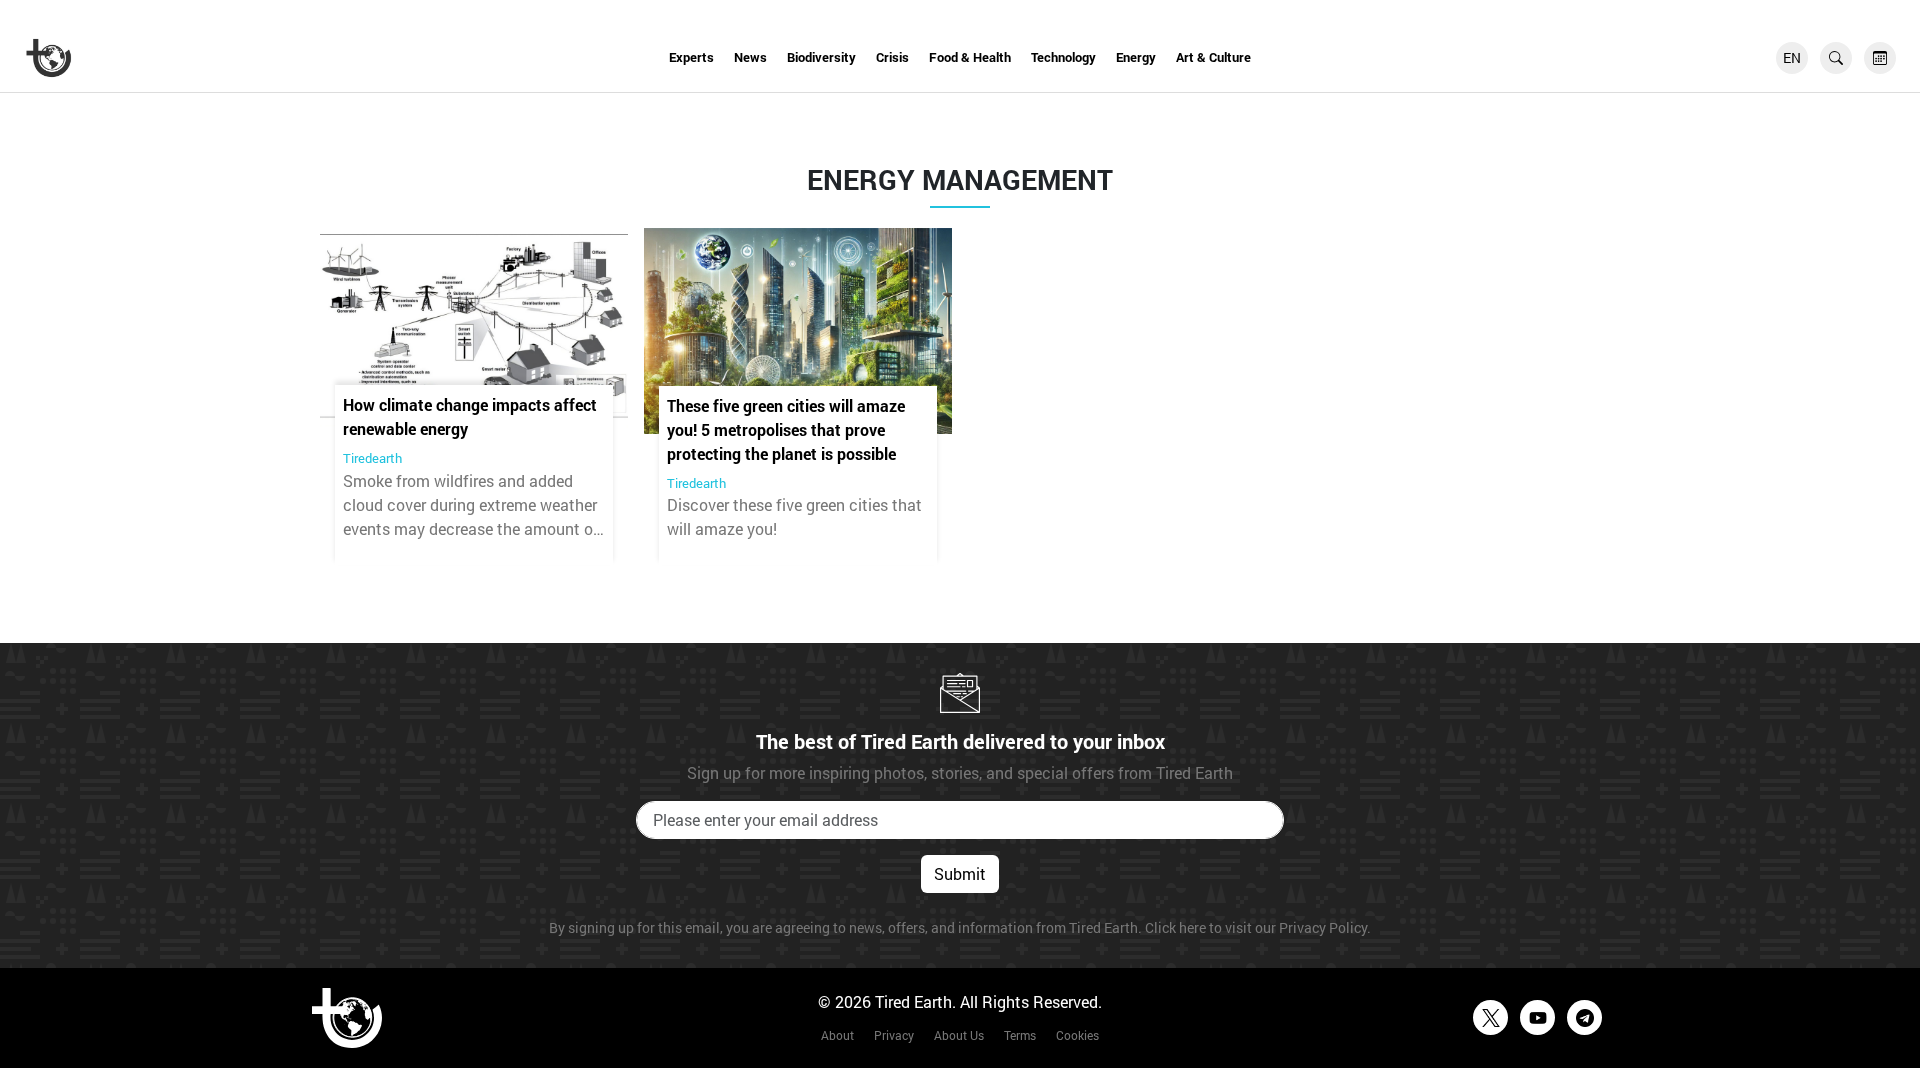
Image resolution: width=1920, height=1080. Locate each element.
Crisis (892, 57)
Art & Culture (1213, 57)
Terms (1020, 1035)
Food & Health (970, 57)
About (837, 1035)
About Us (959, 1035)
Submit (960, 873)
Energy (1136, 57)
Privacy (894, 1035)
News (750, 57)
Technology (1063, 57)
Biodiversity (821, 57)
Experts (691, 57)
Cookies (1077, 1035)
